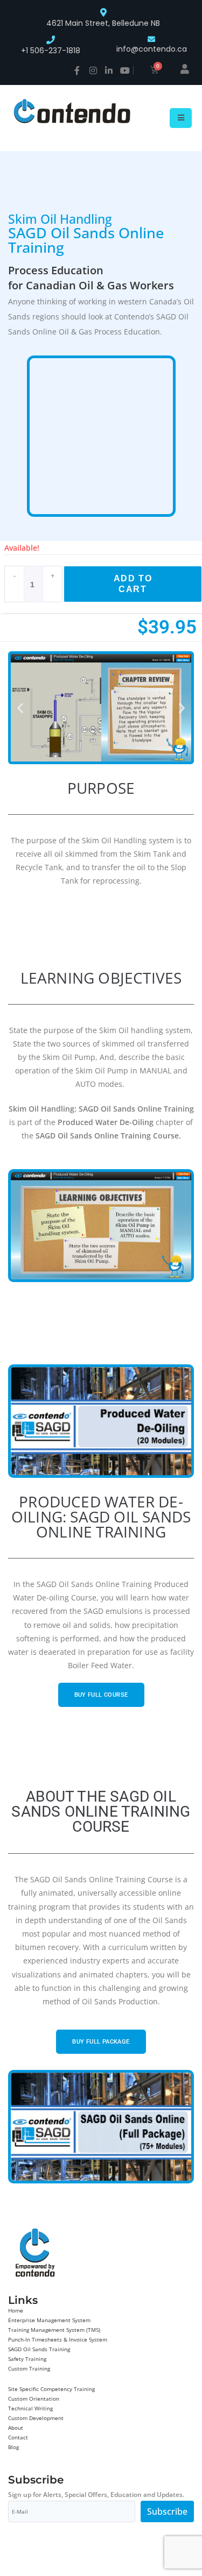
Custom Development (36, 2418)
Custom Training (29, 2368)
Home (16, 2310)
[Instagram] (93, 70)
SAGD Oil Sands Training (39, 2349)
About (16, 2428)
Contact (18, 2437)
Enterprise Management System (49, 2320)
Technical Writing (30, 2408)
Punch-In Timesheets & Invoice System (58, 2339)
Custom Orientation (34, 2399)
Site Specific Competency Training (51, 2389)
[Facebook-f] (77, 70)
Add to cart (133, 584)
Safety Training (27, 2359)
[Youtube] (125, 70)
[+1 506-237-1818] (51, 40)
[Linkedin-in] (109, 70)
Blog (13, 2447)
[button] (20, 707)
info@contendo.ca (152, 49)
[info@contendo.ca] (151, 39)
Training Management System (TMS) (54, 2330)
